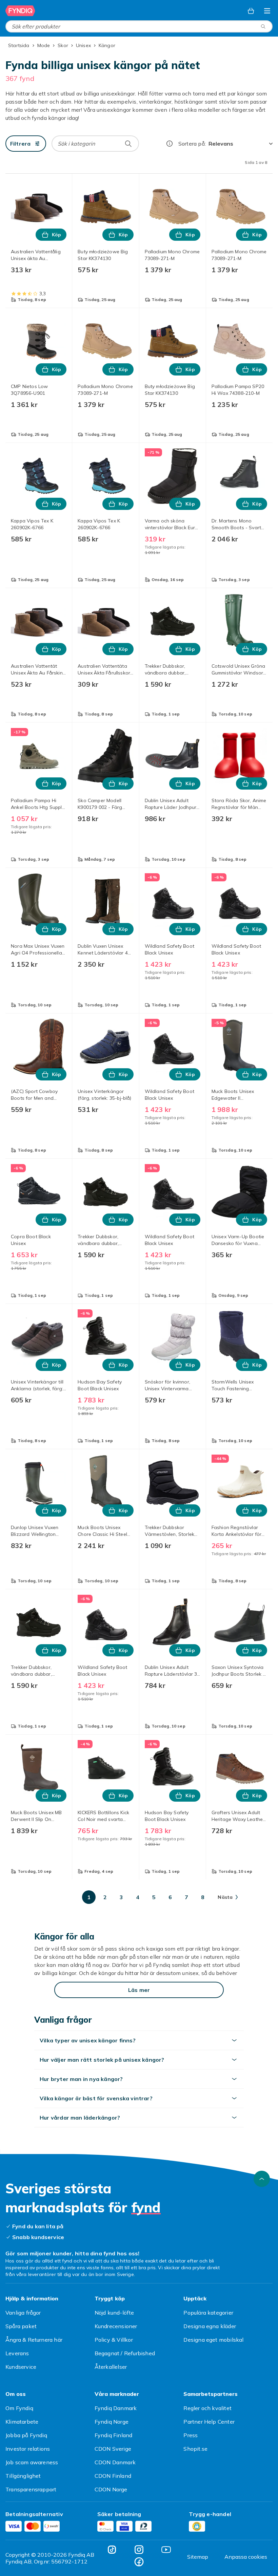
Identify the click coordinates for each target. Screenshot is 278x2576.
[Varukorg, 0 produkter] (251, 11)
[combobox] (139, 26)
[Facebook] (139, 2562)
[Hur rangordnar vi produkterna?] (170, 144)
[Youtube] (166, 2550)
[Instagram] (139, 2550)
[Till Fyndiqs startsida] (20, 11)
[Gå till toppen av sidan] (262, 2179)
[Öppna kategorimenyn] (267, 11)
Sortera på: (192, 144)
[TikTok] (112, 2550)
